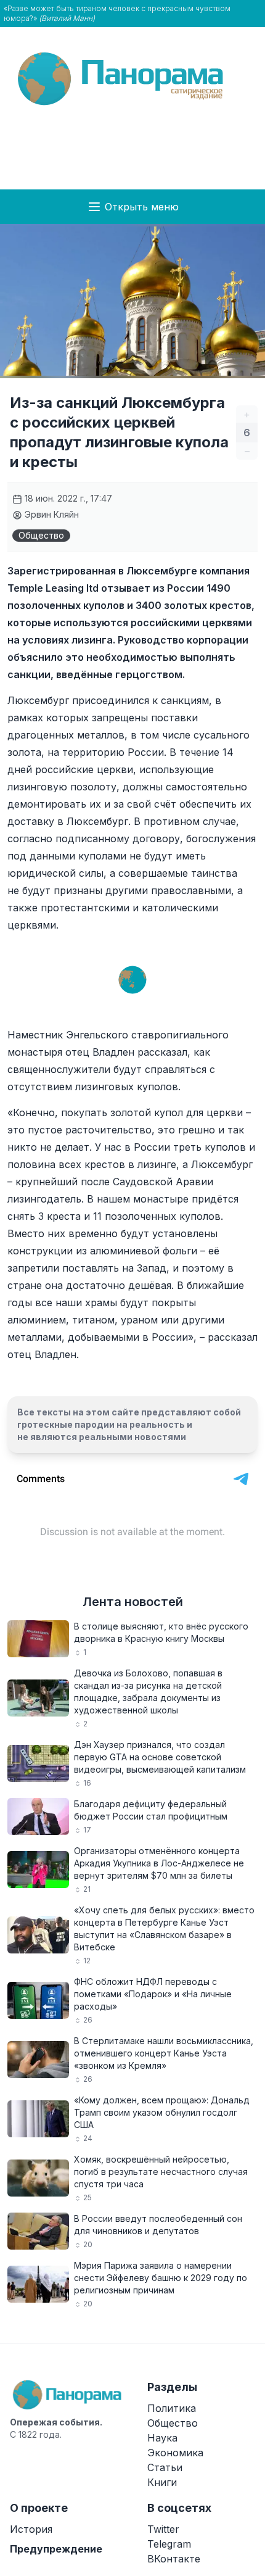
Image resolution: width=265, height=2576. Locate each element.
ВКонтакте (174, 2559)
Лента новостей (133, 1602)
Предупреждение (56, 2549)
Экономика (175, 2453)
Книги (162, 2482)
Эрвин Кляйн (51, 514)
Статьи (165, 2467)
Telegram (169, 2544)
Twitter (163, 2529)
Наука (162, 2438)
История (31, 2529)
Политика (172, 2408)
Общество (41, 535)
